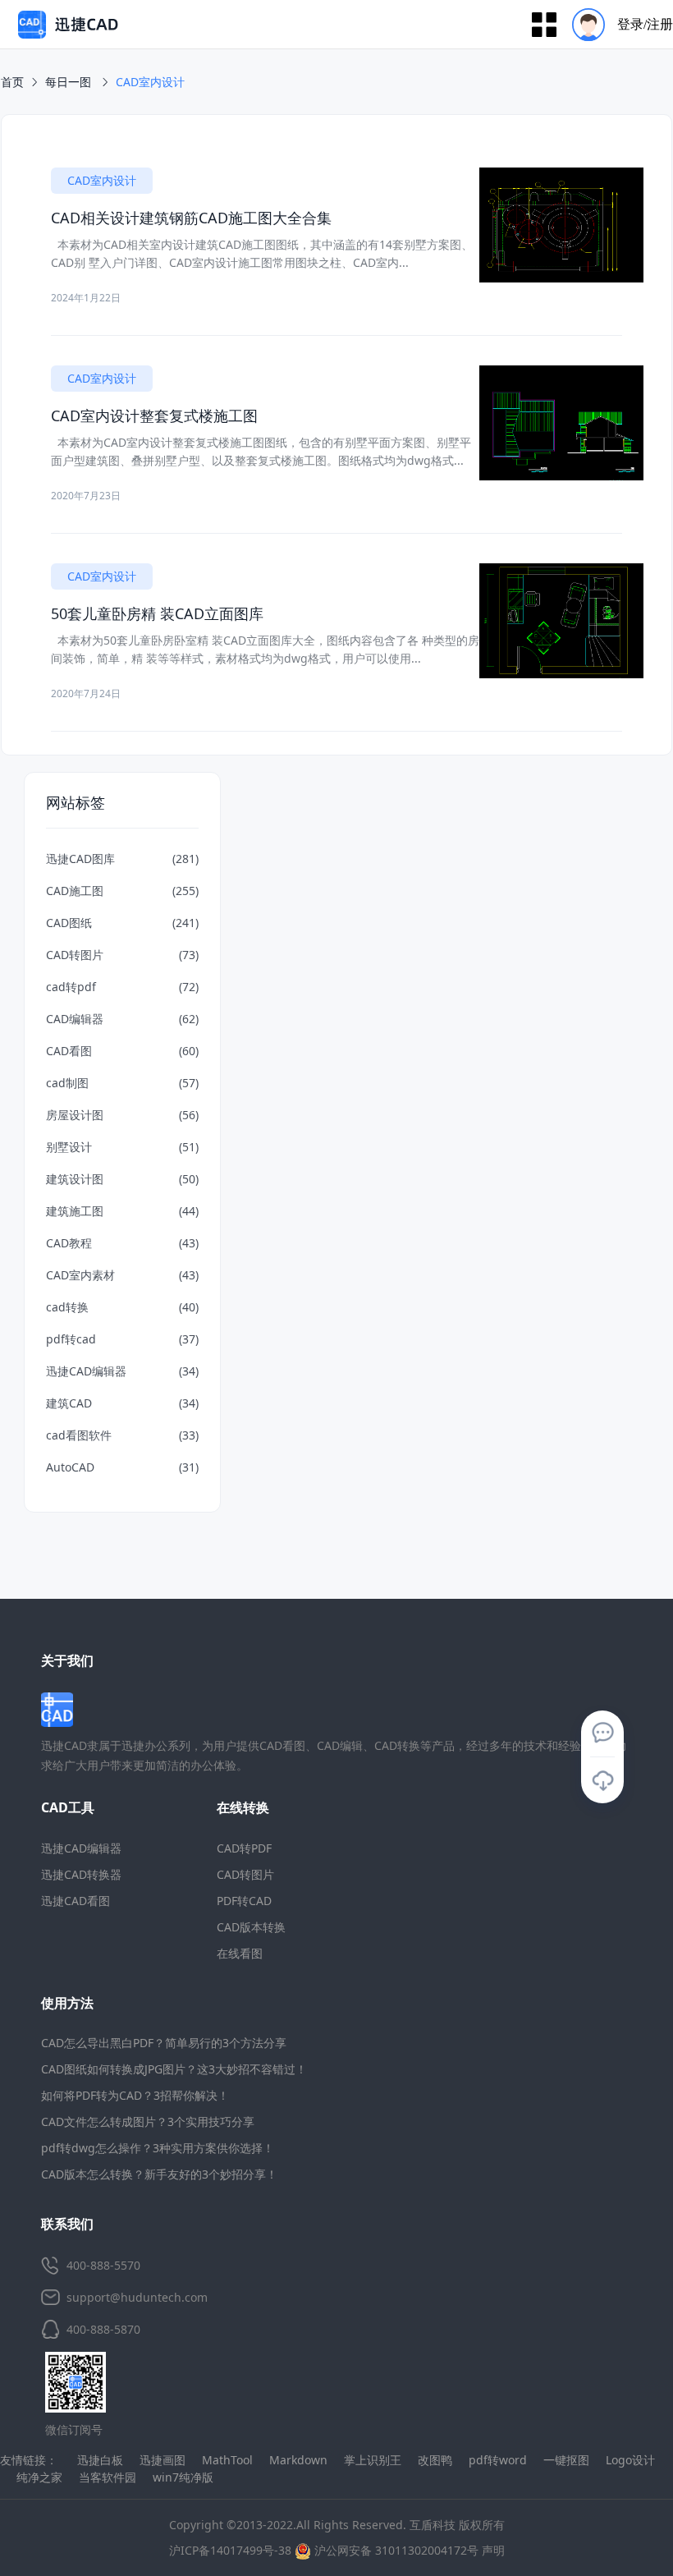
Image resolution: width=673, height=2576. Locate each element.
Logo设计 (630, 2460)
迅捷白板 (100, 2460)
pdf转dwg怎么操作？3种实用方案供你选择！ (158, 2148)
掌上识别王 (373, 2460)
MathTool (227, 2460)
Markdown (298, 2460)
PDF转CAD (244, 1901)
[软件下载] (602, 1781)
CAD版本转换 (251, 1927)
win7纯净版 (183, 2477)
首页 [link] (12, 82)
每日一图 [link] (70, 82)
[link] (150, 82)
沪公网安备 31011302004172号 (395, 2550)
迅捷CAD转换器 (81, 1874)
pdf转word (498, 2460)
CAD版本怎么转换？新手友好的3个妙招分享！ (159, 2174)
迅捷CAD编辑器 (81, 1848)
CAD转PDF (244, 1848)
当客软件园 (108, 2477)
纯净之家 (39, 2477)
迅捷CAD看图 (76, 1901)
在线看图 (240, 1953)
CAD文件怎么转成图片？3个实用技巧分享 (148, 2121)
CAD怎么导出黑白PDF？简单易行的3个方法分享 (164, 2043)
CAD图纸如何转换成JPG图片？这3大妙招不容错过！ (174, 2069)
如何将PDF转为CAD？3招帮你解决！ (135, 2095)
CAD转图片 (245, 1874)
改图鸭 (435, 2460)
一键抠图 (566, 2460)
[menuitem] (617, 24)
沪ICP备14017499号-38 (230, 2550)
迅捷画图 (163, 2460)
